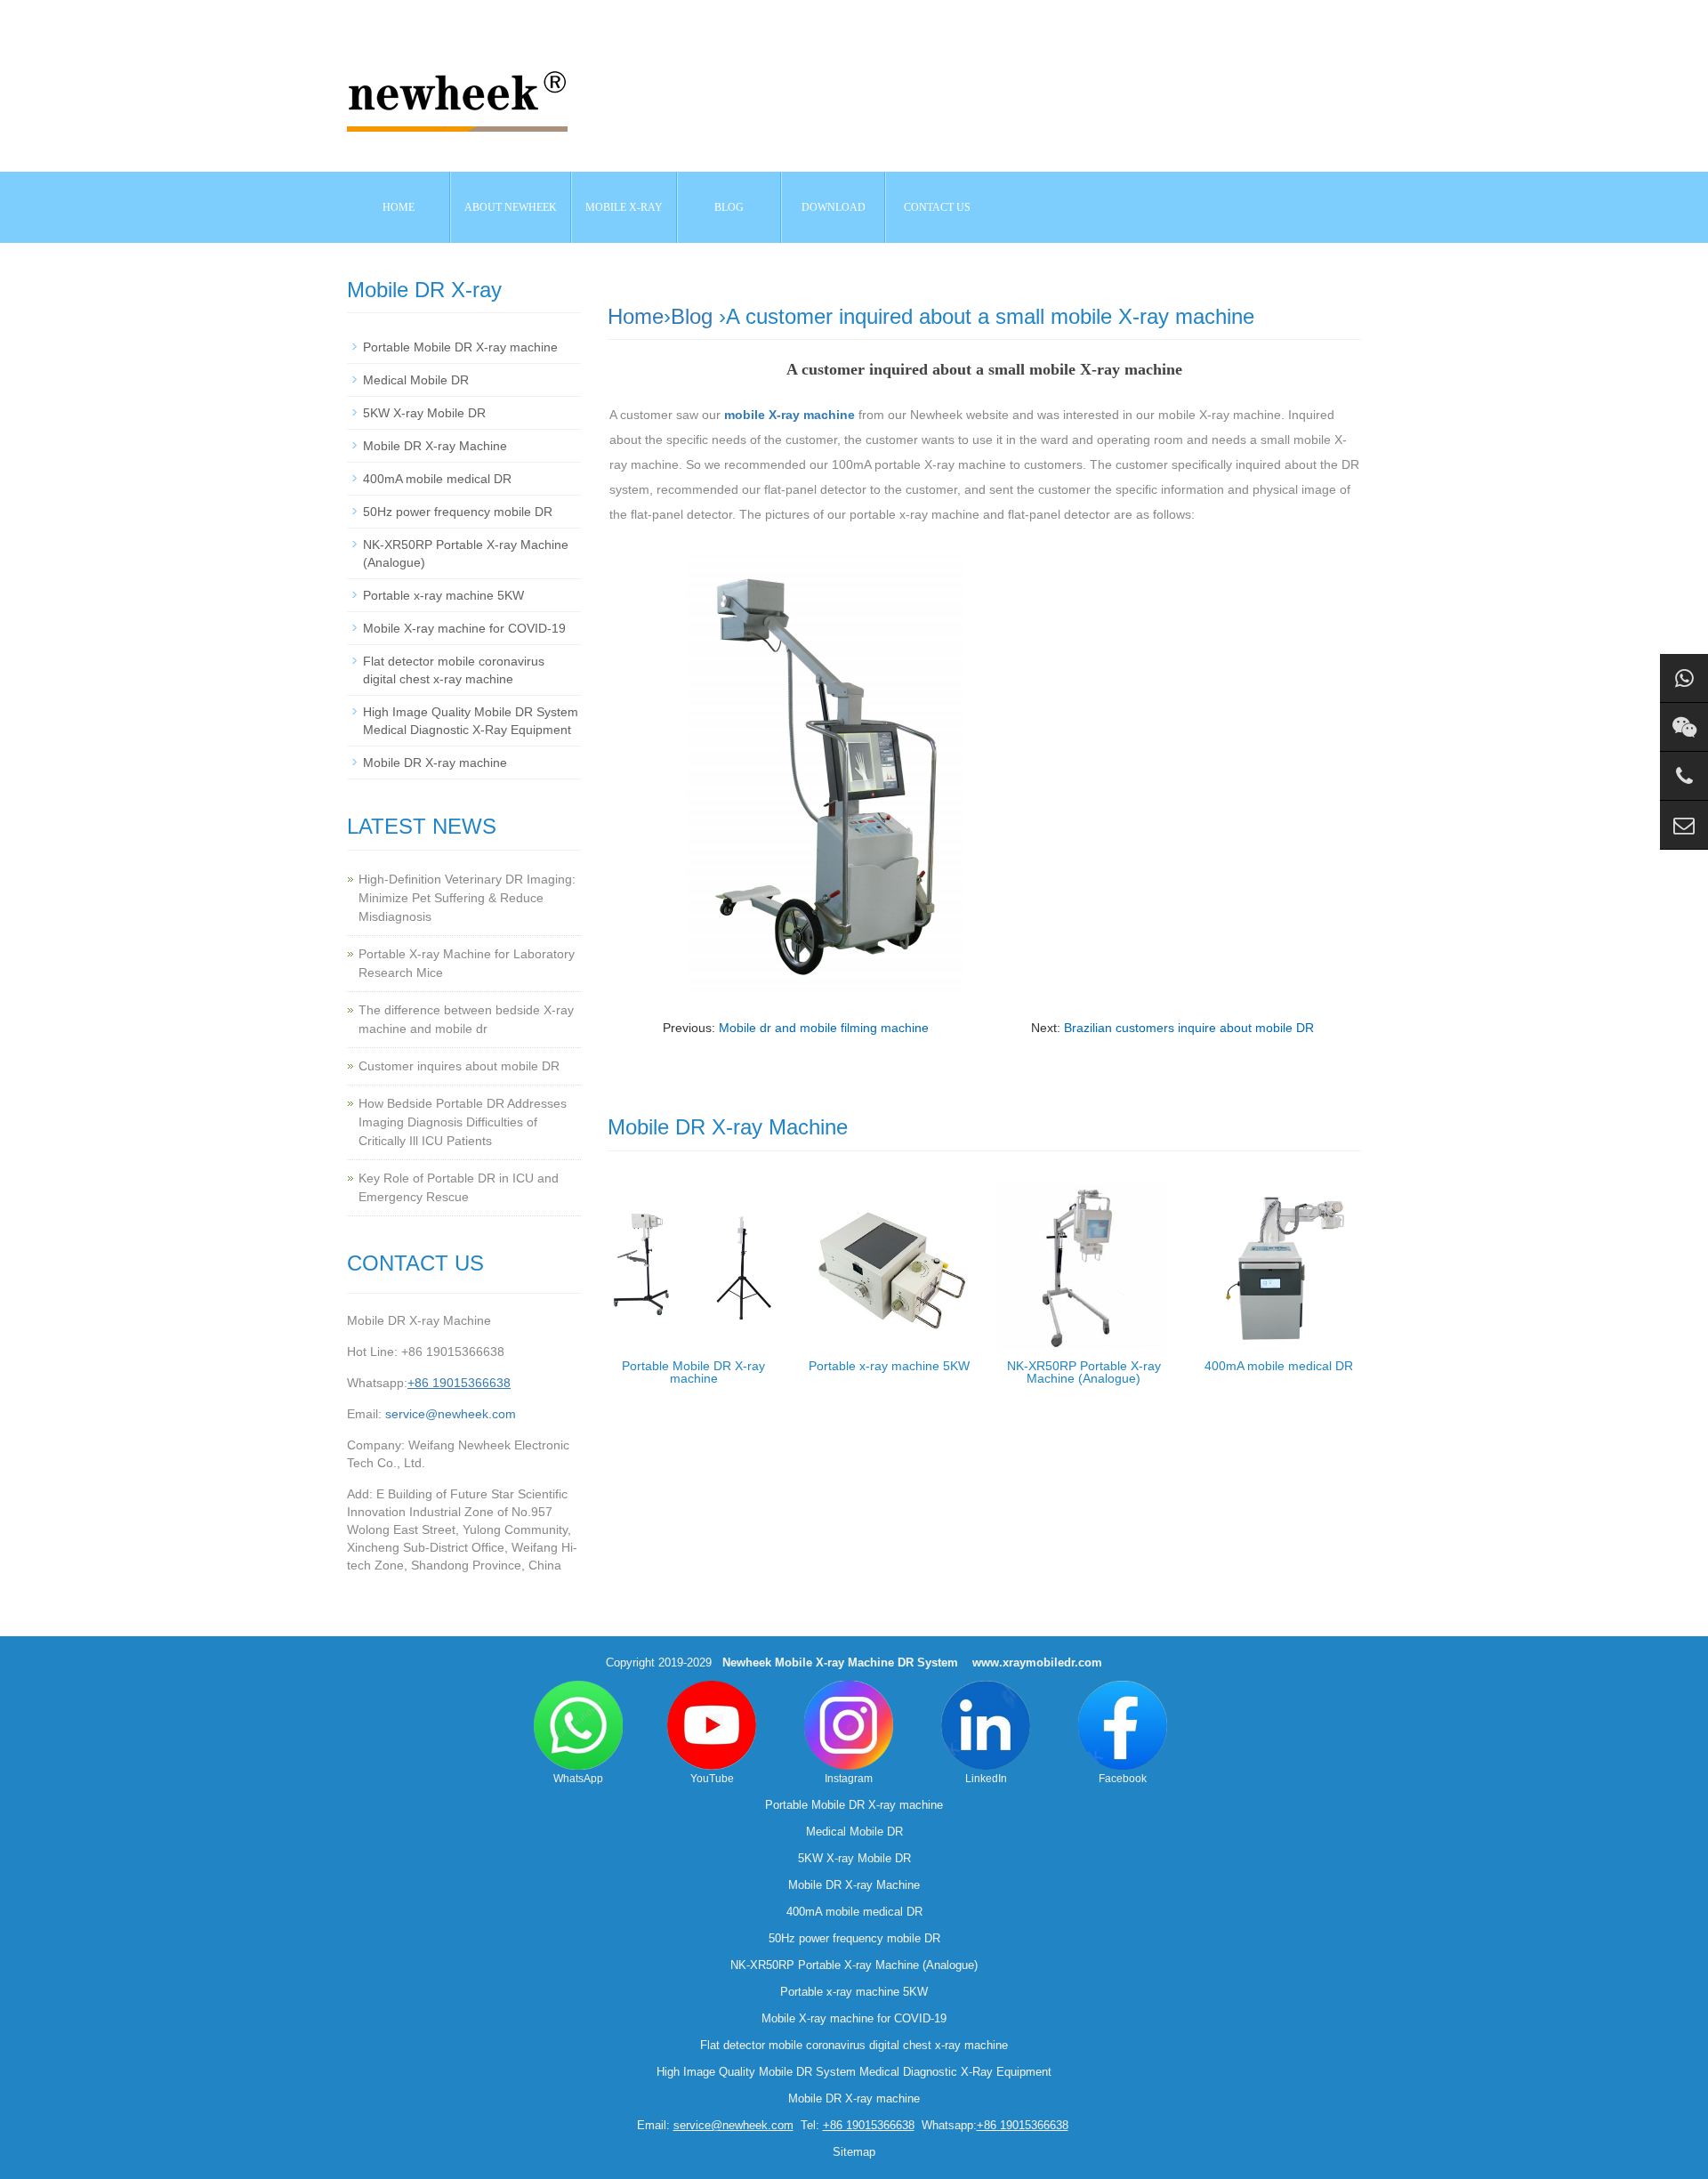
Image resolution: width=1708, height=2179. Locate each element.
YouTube (712, 1779)
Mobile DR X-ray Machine (435, 446)
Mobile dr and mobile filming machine (824, 1028)
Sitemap (854, 2152)
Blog (692, 316)
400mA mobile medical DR (1279, 1366)
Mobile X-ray (624, 207)
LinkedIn (986, 1779)
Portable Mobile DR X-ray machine (693, 1372)
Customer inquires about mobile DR (459, 1066)
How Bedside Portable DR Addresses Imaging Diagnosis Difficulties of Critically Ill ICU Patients (463, 1122)
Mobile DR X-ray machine (435, 763)
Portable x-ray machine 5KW (889, 1366)
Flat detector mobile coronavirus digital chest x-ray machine (854, 2045)
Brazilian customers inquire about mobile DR (1189, 1028)
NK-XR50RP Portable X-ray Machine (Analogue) (1084, 1372)
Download (834, 207)
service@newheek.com (451, 1414)
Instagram (849, 1779)
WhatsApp (578, 1779)
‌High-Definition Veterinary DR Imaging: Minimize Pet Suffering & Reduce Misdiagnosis (467, 898)
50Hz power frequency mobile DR (458, 512)
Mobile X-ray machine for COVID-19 (464, 628)
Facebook (1123, 1779)
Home (399, 207)
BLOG (729, 207)
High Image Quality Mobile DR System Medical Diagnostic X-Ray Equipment (854, 2072)
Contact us (937, 207)
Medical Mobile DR (416, 380)
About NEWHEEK (511, 207)
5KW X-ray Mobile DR (424, 413)
